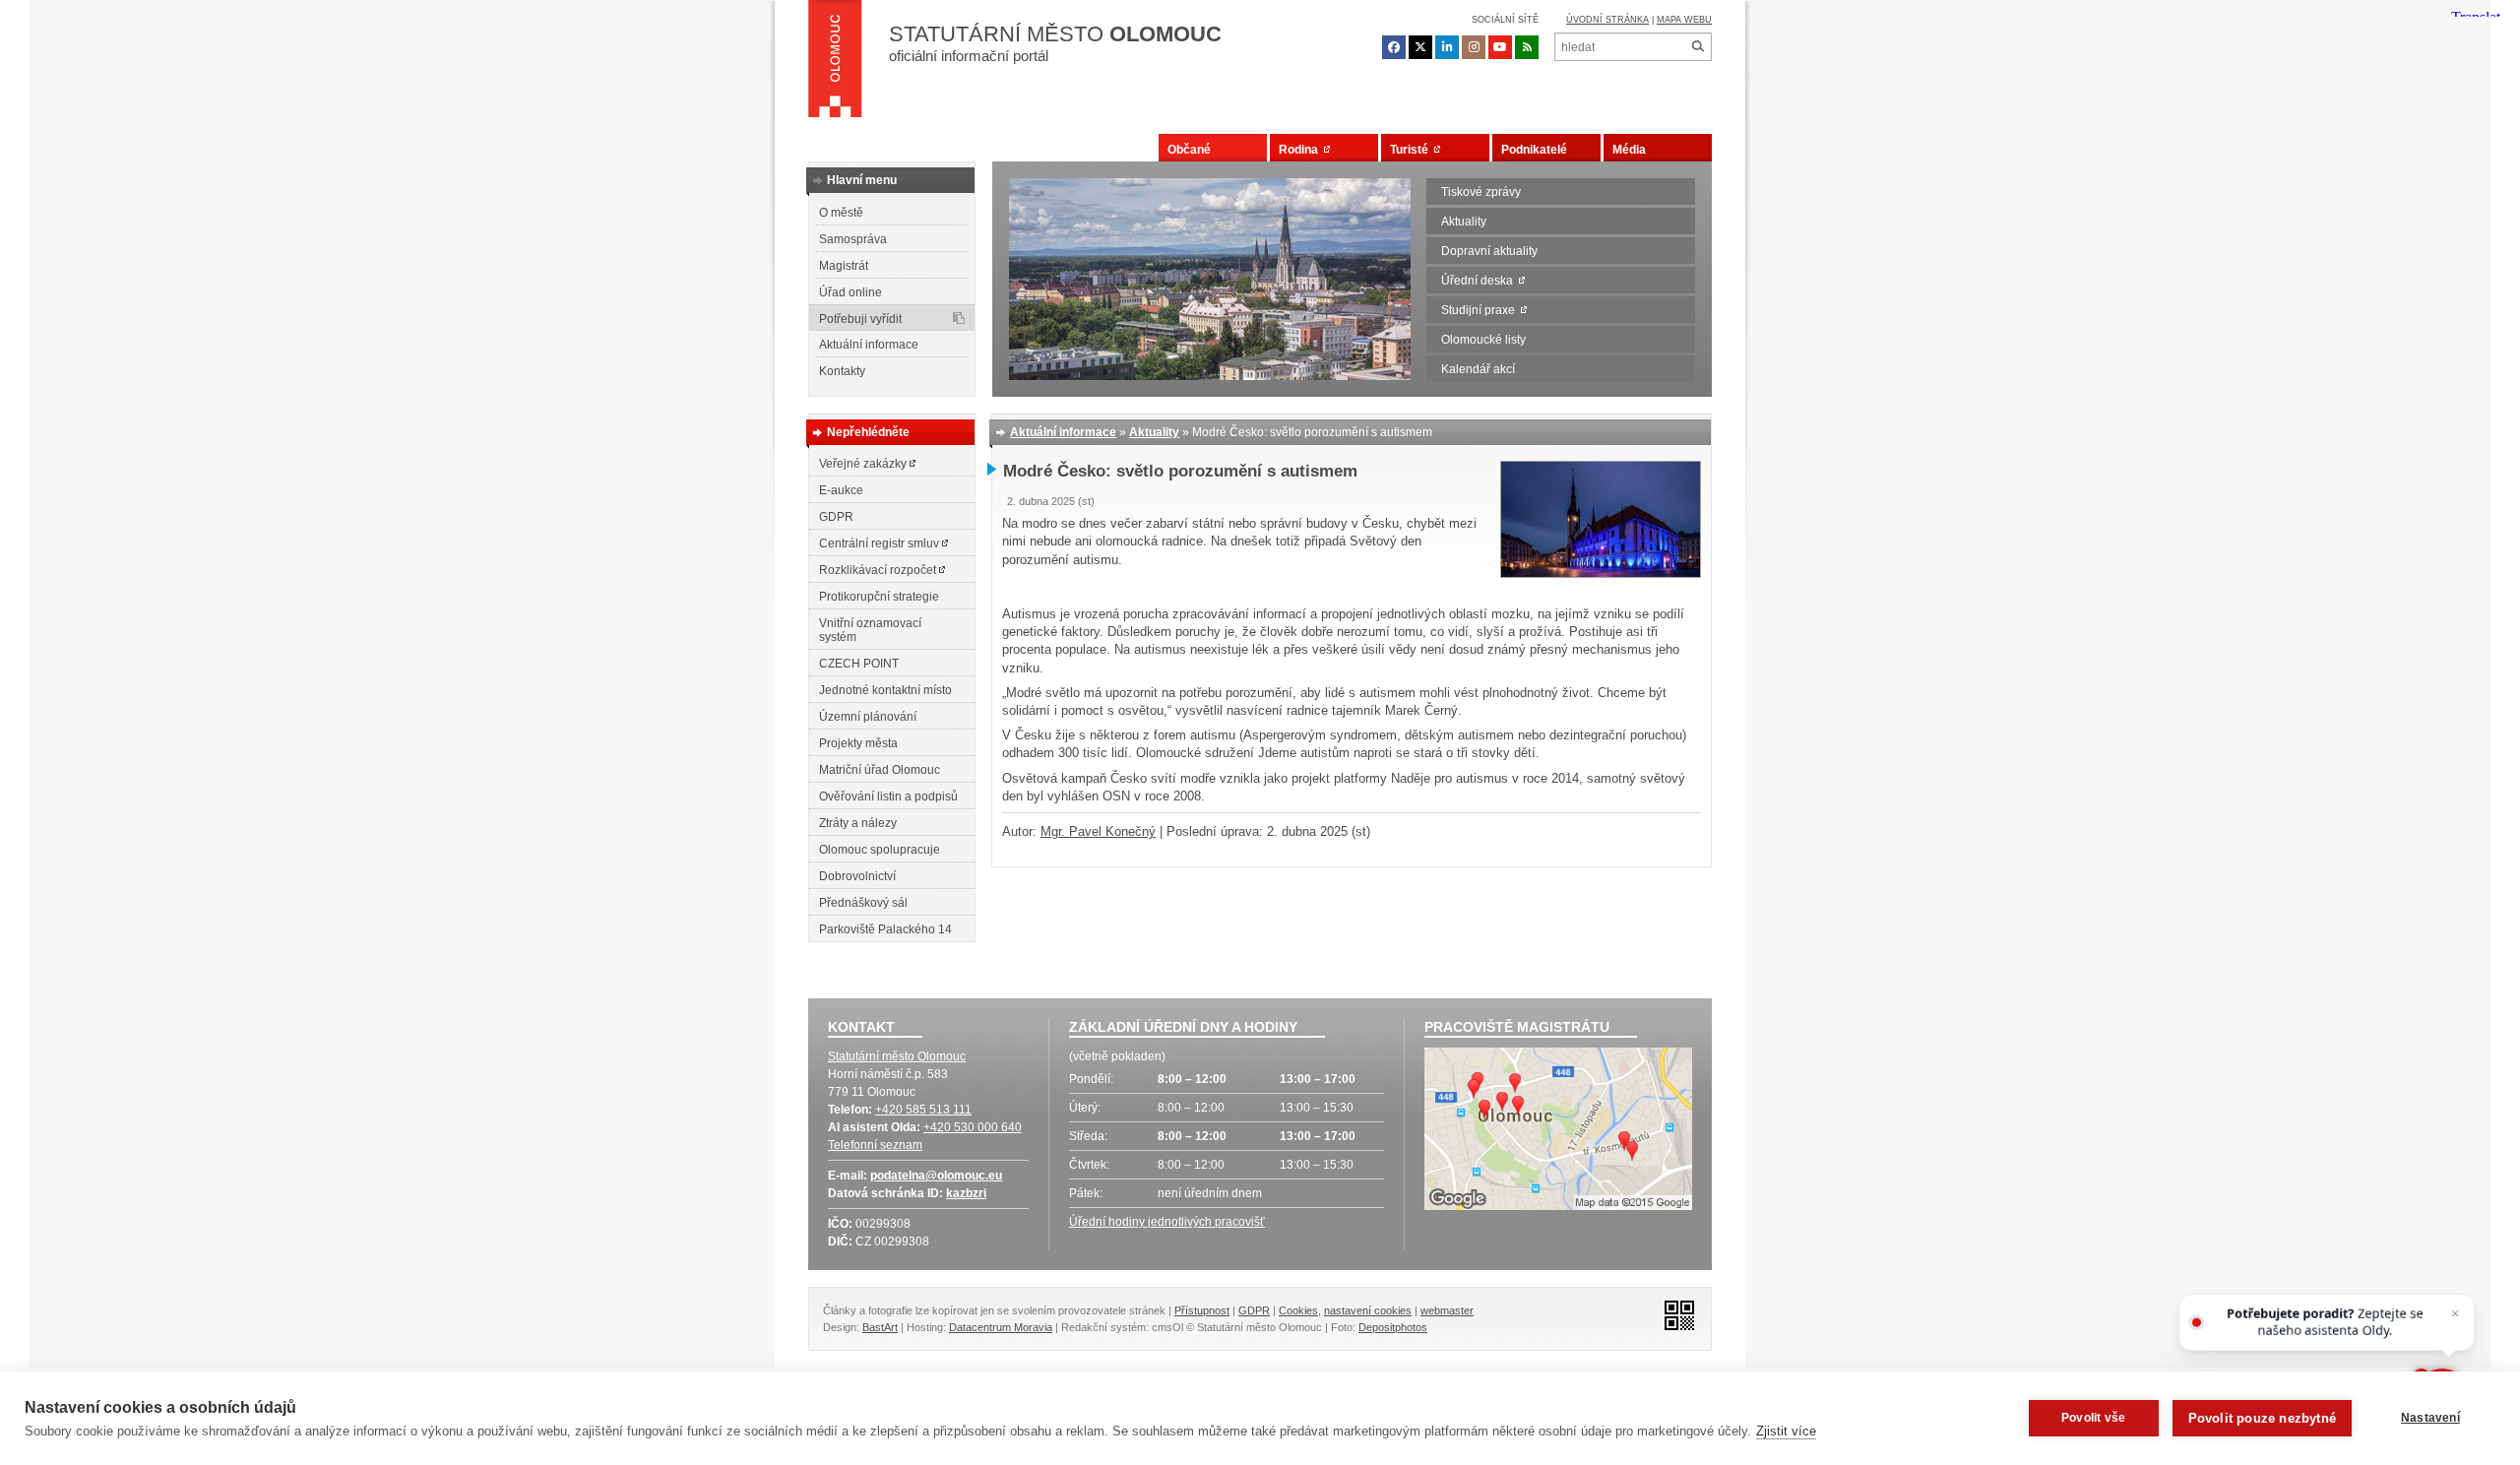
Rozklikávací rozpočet (879, 570)
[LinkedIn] (1447, 47)
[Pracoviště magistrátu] (1558, 1131)
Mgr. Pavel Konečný (1098, 831)
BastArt (880, 1327)
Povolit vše (2093, 1418)
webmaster (1447, 1310)
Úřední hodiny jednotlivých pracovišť (1167, 1222)
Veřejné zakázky (864, 464)
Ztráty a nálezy (858, 823)
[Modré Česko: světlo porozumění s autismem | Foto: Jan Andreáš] (1601, 573)
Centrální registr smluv (881, 543)
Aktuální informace (869, 345)
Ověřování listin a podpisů (888, 796)
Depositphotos (1393, 1327)
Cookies (1298, 1310)
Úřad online (850, 292)
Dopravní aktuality (1489, 251)
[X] (1420, 47)
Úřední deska (1480, 281)
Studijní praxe (1481, 310)
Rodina (1301, 150)
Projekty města (858, 743)
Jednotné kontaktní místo (885, 690)
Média (1629, 150)
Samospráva (853, 239)
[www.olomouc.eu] (835, 64)
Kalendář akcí (1478, 369)
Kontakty (842, 371)
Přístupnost (1202, 1310)
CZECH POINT (859, 664)
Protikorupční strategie (879, 597)
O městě (841, 213)
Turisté (1412, 150)
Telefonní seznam (875, 1145)
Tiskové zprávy (1481, 192)
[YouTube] (1500, 47)
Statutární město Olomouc (897, 1056)
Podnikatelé (1534, 150)
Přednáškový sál (863, 903)
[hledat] (1698, 47)
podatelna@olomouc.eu (936, 1176)
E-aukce (841, 490)
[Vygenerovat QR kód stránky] (1674, 1314)
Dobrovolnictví (857, 876)
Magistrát (844, 266)
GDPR (836, 517)
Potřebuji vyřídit (860, 319)
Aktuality (1464, 222)
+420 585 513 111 (923, 1110)
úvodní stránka (1607, 20)
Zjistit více (1786, 1431)
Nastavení (2430, 1418)
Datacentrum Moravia (1001, 1327)
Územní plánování (868, 717)
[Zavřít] (2456, 1314)
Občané (1189, 150)
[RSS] (1527, 47)
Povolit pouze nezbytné (2262, 1418)
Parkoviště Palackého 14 (885, 929)
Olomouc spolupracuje (880, 850)
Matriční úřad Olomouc (880, 770)
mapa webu (1684, 20)
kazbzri (966, 1193)
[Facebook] (1394, 47)
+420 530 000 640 (973, 1127)
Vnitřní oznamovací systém (870, 630)
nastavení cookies (1368, 1310)
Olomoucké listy (1483, 340)
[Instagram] (1474, 47)
